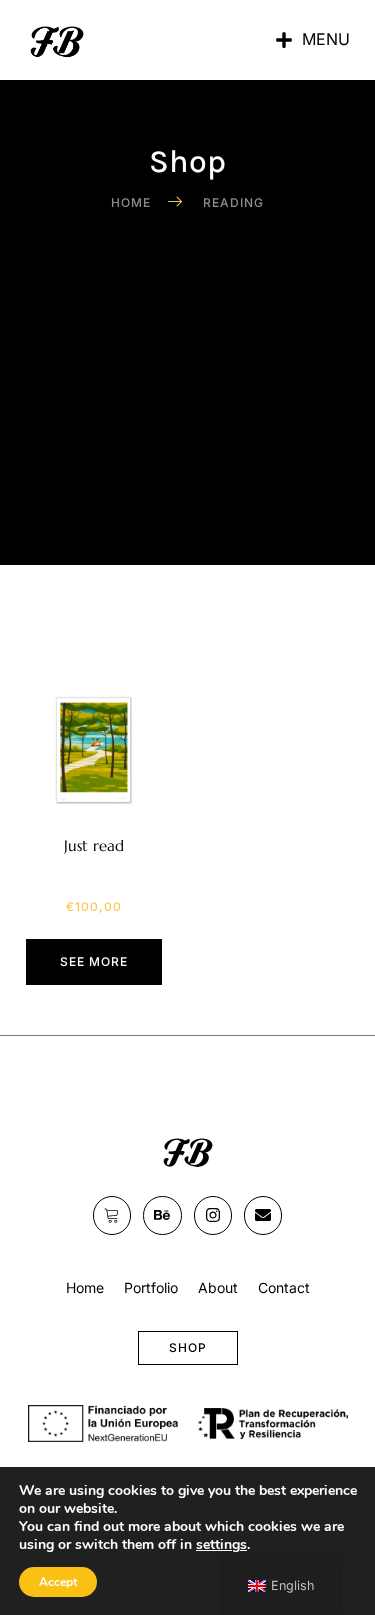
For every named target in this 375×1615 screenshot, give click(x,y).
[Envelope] (263, 1215)
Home (85, 1287)
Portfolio (151, 1287)
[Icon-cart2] (112, 1215)
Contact (284, 1287)
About (218, 1287)
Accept (58, 1582)
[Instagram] (213, 1215)
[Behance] (162, 1215)
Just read (94, 845)
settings (221, 1545)
